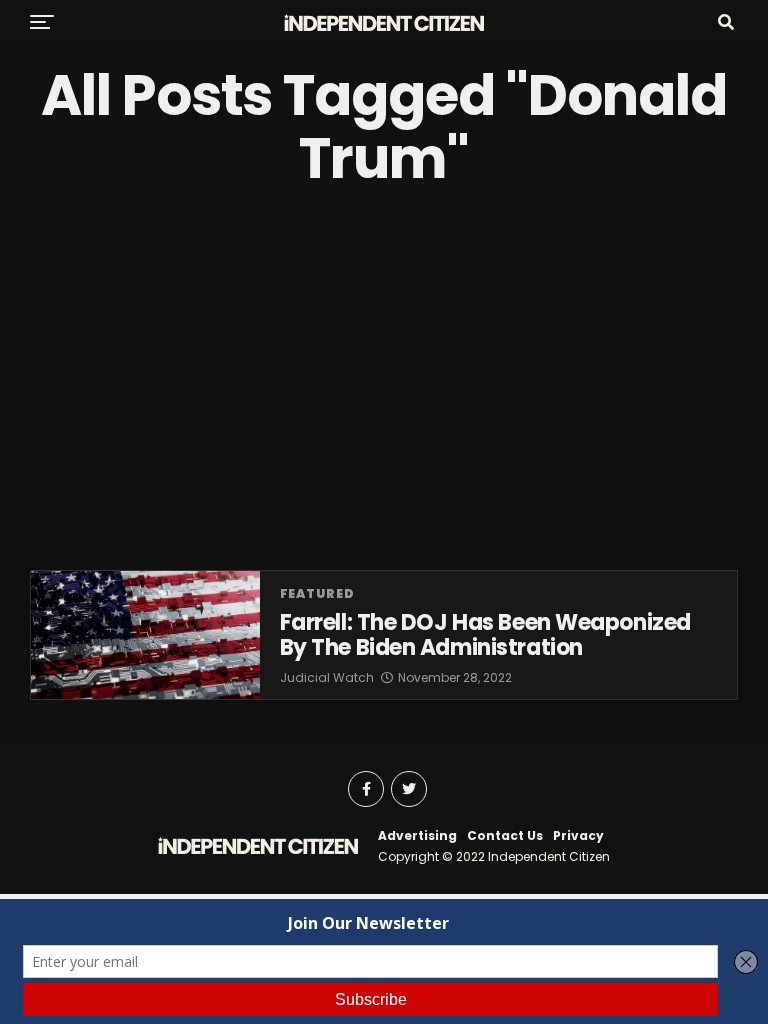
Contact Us (505, 835)
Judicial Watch (327, 677)
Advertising (417, 835)
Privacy (578, 835)
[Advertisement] (384, 380)
